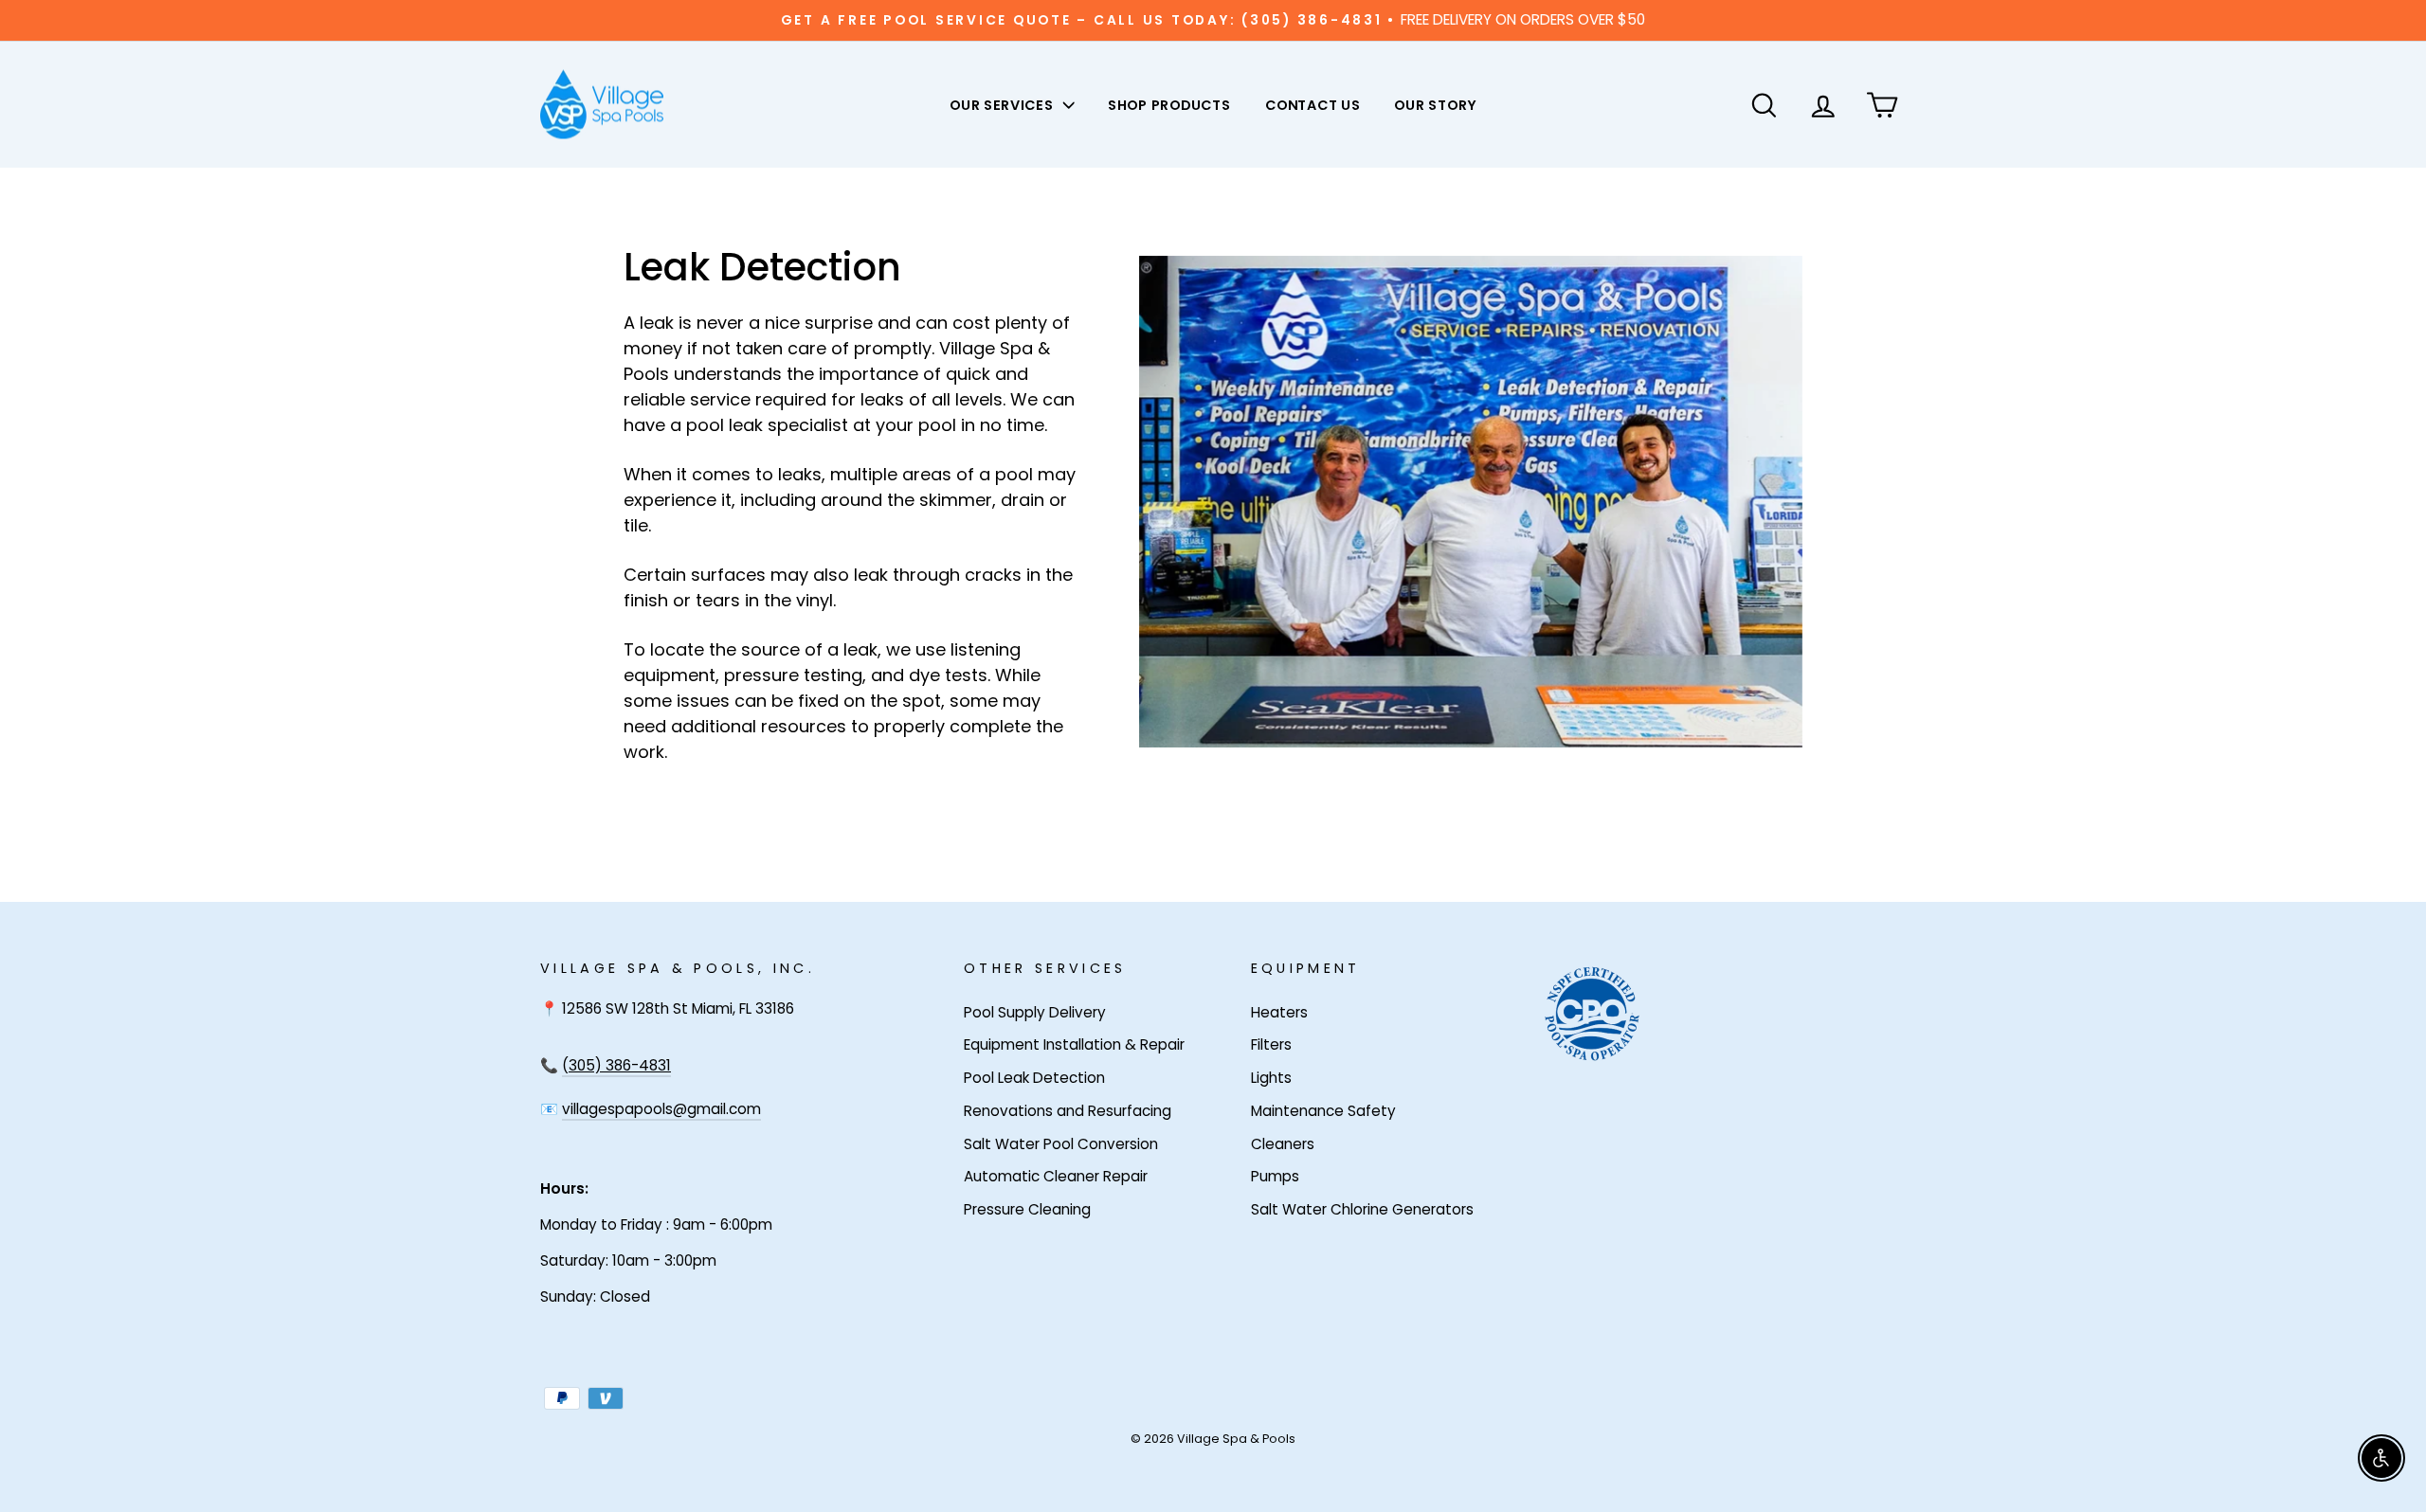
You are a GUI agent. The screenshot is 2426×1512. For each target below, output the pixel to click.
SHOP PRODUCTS (1169, 104)
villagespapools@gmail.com (661, 1109)
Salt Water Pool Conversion (1061, 1144)
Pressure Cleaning (1027, 1209)
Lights (1271, 1078)
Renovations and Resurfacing (1068, 1111)
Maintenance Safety (1323, 1111)
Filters (1271, 1044)
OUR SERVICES (1003, 104)
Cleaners (1283, 1144)
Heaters (1279, 1012)
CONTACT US (1313, 104)
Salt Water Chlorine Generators (1362, 1209)
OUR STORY (1435, 104)
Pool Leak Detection (1034, 1078)
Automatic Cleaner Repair (1056, 1176)
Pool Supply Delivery (1035, 1012)
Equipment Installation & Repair (1074, 1044)
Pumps (1275, 1176)
